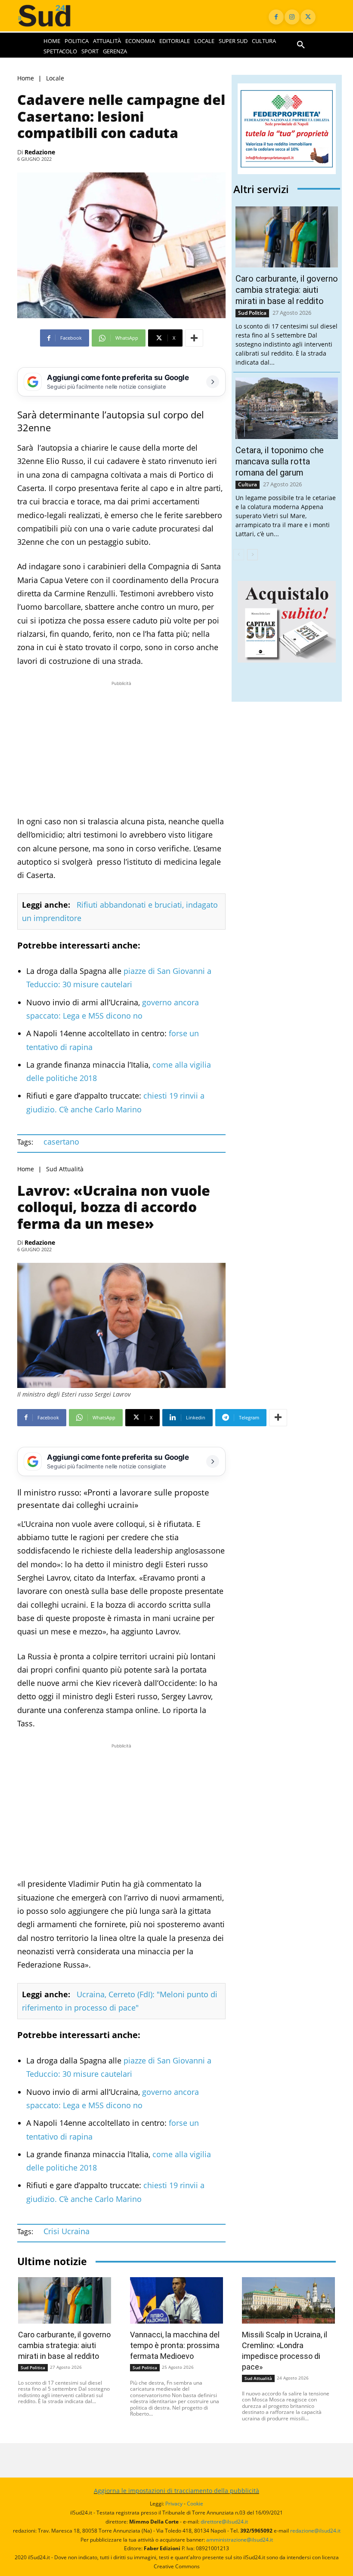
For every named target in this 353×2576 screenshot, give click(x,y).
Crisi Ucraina (67, 2231)
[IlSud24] (53, 16)
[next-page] (252, 555)
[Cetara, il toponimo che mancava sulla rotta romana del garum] (287, 408)
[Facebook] (276, 17)
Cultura (248, 484)
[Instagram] (292, 17)
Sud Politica (252, 313)
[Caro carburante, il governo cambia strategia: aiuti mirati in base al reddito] (287, 237)
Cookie (195, 2504)
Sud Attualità (65, 1169)
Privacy (174, 2504)
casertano (61, 1142)
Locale (55, 78)
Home (26, 78)
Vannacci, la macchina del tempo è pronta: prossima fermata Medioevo (175, 2345)
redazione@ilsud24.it (315, 2531)
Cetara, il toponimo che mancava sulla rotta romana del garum (280, 461)
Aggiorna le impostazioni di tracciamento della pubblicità (176, 2491)
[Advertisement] (121, 748)
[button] (301, 45)
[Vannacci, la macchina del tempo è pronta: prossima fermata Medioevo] (176, 2300)
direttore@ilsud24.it (224, 2522)
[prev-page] (239, 555)
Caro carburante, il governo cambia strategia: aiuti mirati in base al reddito (287, 290)
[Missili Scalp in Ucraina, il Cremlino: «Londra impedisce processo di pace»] (288, 2300)
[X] (308, 17)
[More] (194, 338)
